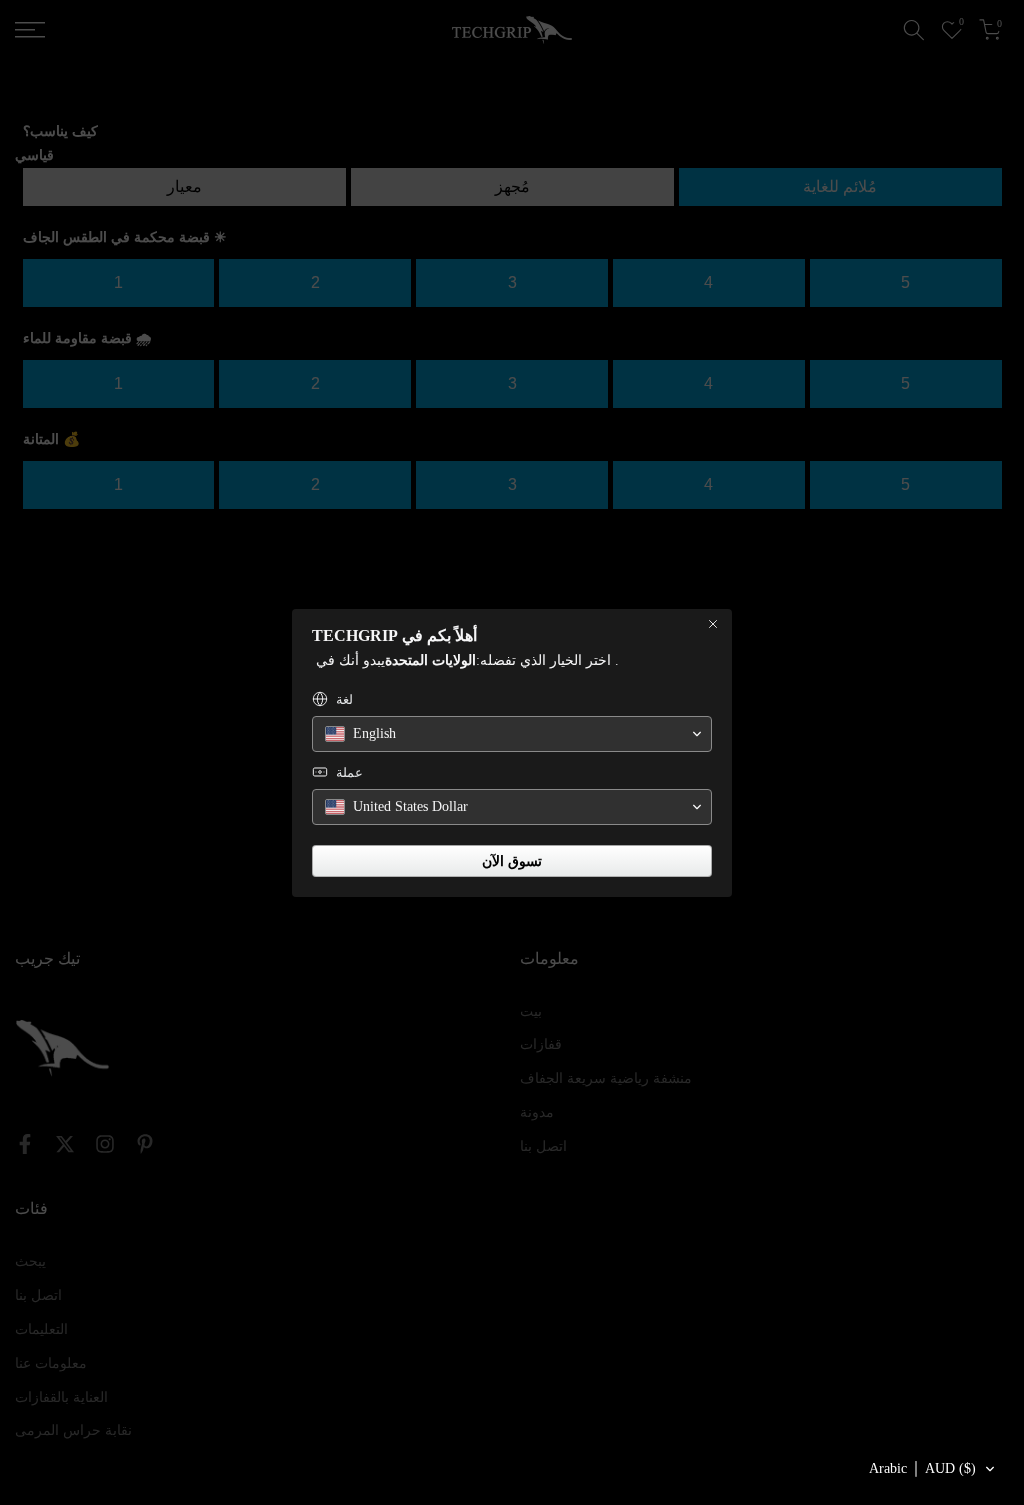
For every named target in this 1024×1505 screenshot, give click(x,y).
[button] (932, 1469)
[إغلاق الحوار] (713, 624)
